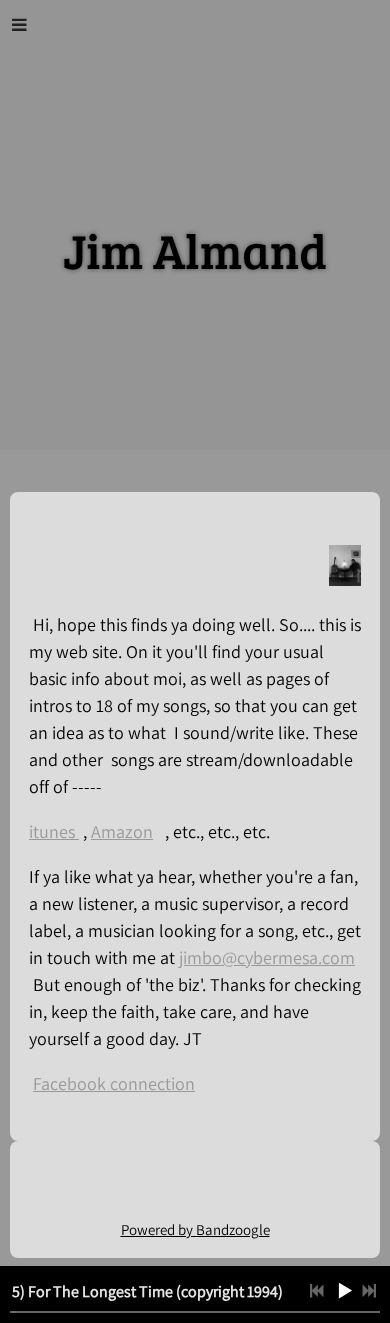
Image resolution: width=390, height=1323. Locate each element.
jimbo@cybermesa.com (267, 957)
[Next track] (369, 1291)
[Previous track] (317, 1291)
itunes (54, 831)
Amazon (122, 831)
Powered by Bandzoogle (195, 1229)
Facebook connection (114, 1083)
